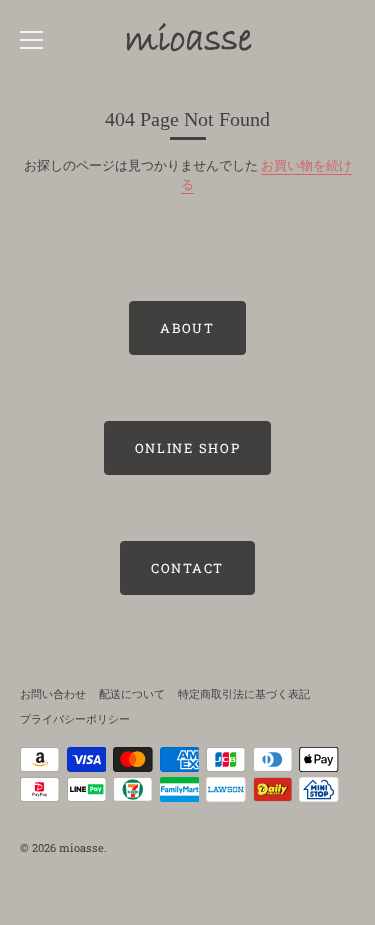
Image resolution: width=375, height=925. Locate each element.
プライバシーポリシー (75, 718)
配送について (132, 693)
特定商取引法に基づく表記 (244, 693)
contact (187, 568)
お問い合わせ (53, 693)
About (187, 328)
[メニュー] (32, 40)
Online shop (188, 448)
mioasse (81, 847)
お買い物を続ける (266, 175)
